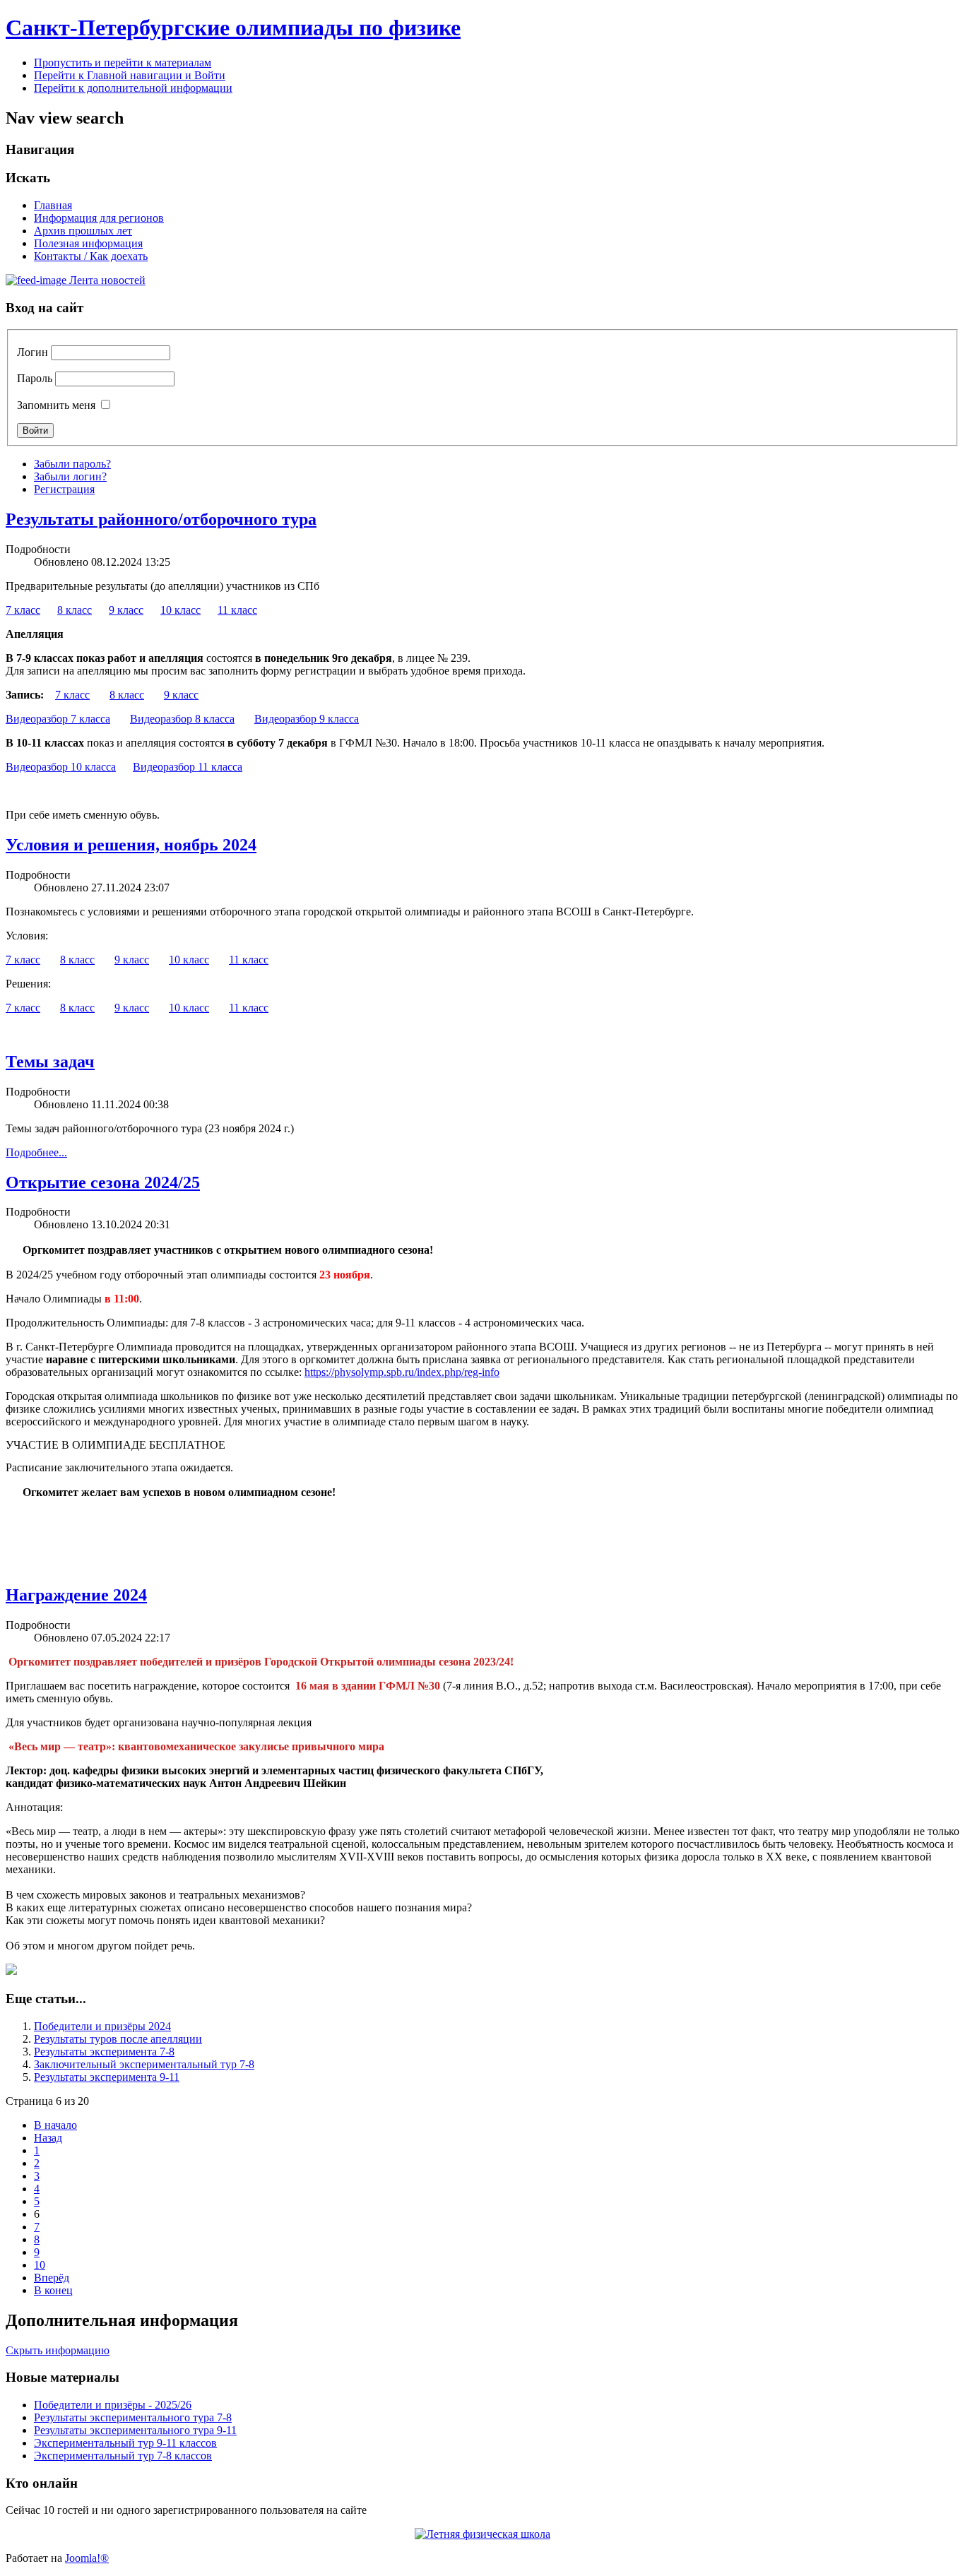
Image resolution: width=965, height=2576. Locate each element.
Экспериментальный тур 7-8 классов (123, 2456)
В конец (53, 2290)
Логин (32, 352)
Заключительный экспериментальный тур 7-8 (144, 2064)
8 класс (75, 610)
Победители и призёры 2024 (102, 2026)
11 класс (237, 610)
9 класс (126, 610)
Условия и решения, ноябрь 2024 (131, 845)
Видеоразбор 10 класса (61, 767)
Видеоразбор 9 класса (307, 719)
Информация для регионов (99, 218)
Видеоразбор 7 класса (58, 719)
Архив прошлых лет (83, 231)
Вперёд (52, 2278)
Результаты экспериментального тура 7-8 (133, 2417)
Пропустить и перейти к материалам (123, 63)
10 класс (180, 610)
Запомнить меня (56, 405)
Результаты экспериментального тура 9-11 (135, 2430)
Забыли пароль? (72, 464)
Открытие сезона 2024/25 (103, 1182)
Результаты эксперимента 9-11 (107, 2077)
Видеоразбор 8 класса (182, 719)
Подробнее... (36, 1152)
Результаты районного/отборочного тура (161, 519)
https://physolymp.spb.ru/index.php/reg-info (402, 1372)
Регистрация (64, 489)
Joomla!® (87, 2558)
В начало (55, 2125)
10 (40, 2265)
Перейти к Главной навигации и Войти (130, 75)
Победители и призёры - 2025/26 (113, 2405)
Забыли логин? (70, 476)
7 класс (23, 610)
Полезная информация (88, 243)
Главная (53, 205)
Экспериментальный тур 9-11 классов (125, 2443)
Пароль (35, 378)
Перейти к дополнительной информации (133, 88)
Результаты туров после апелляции (118, 2039)
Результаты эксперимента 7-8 (104, 2052)
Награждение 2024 (76, 1595)
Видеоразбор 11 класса (188, 767)
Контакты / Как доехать (91, 256)
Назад (48, 2138)
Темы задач (50, 1062)
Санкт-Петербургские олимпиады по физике (233, 28)
